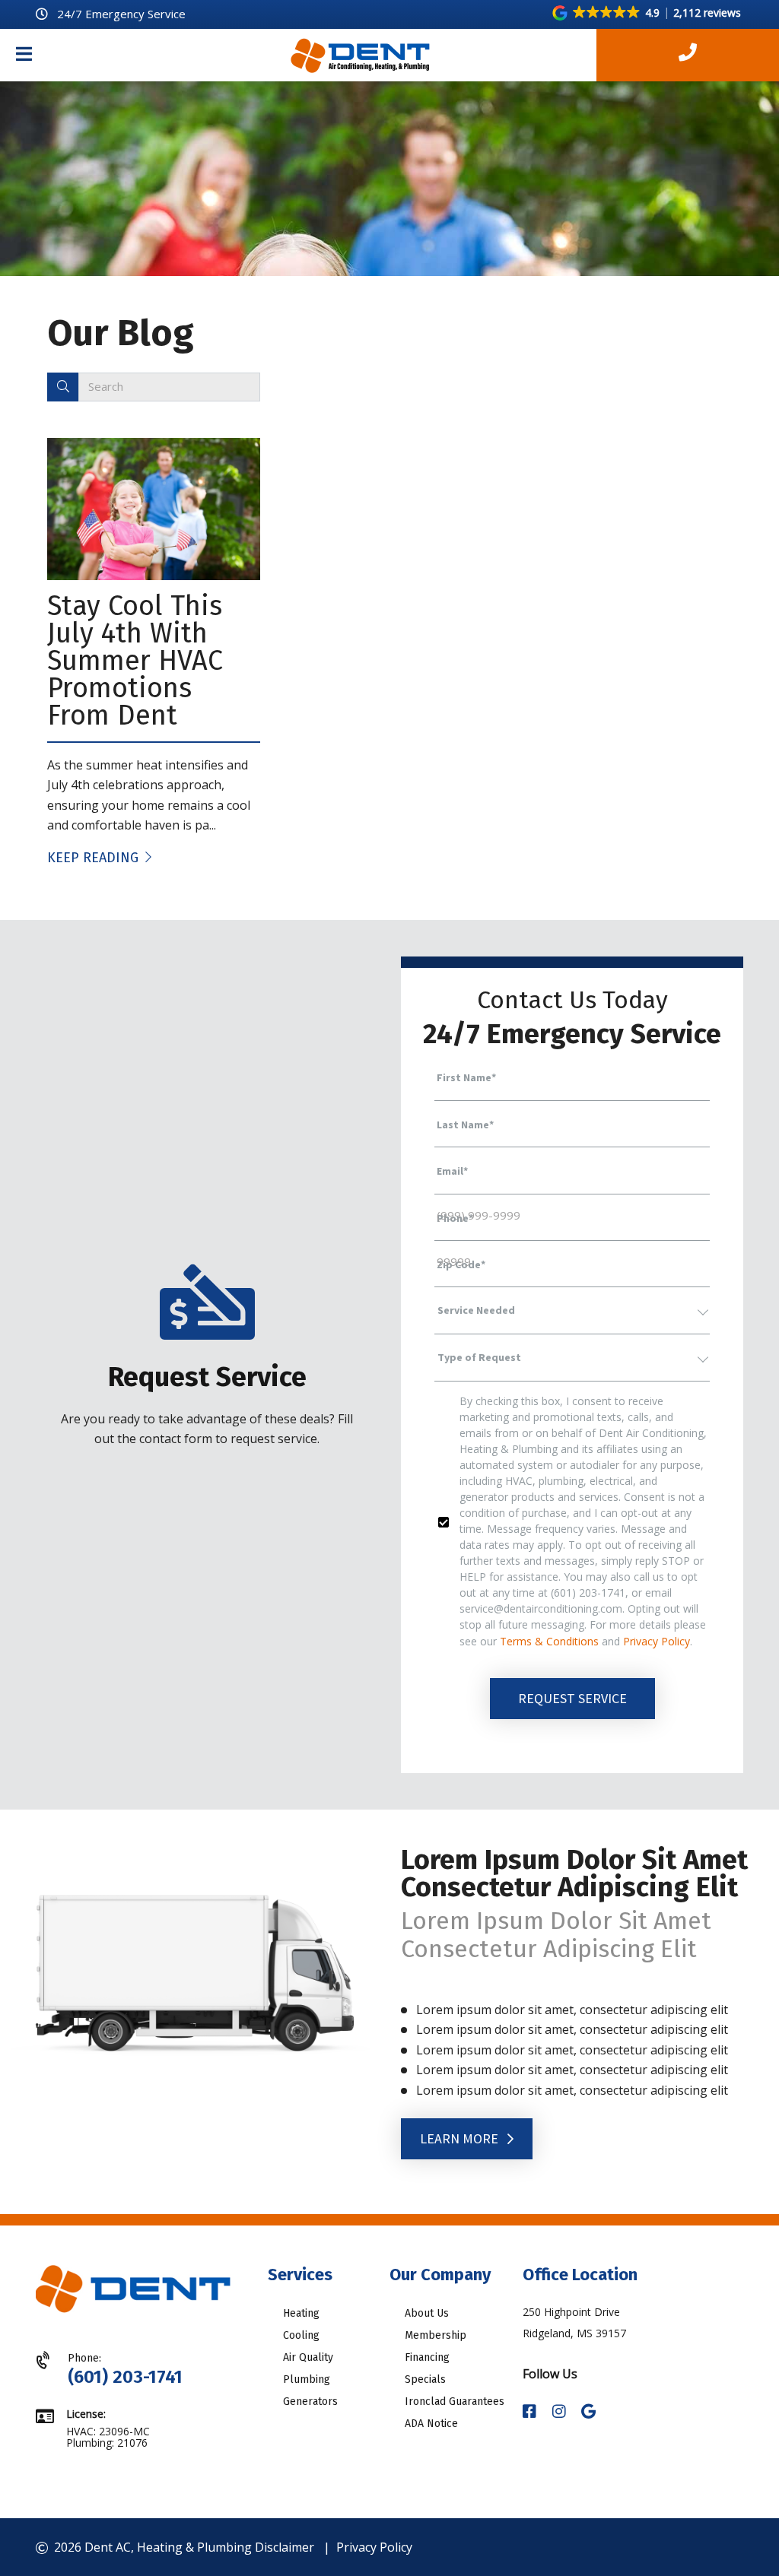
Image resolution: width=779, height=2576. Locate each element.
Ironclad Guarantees (455, 2402)
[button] (648, 13)
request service (572, 1698)
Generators (310, 2402)
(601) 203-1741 (125, 2377)
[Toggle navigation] (24, 56)
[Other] (588, 2412)
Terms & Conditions (549, 1641)
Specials (425, 2379)
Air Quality (308, 2357)
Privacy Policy (657, 1641)
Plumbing (307, 2379)
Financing (427, 2357)
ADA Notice (431, 2424)
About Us (427, 2313)
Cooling (301, 2335)
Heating (301, 2313)
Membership (436, 2335)
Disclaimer (285, 2547)
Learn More (461, 2138)
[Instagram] (561, 2412)
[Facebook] (531, 2412)
